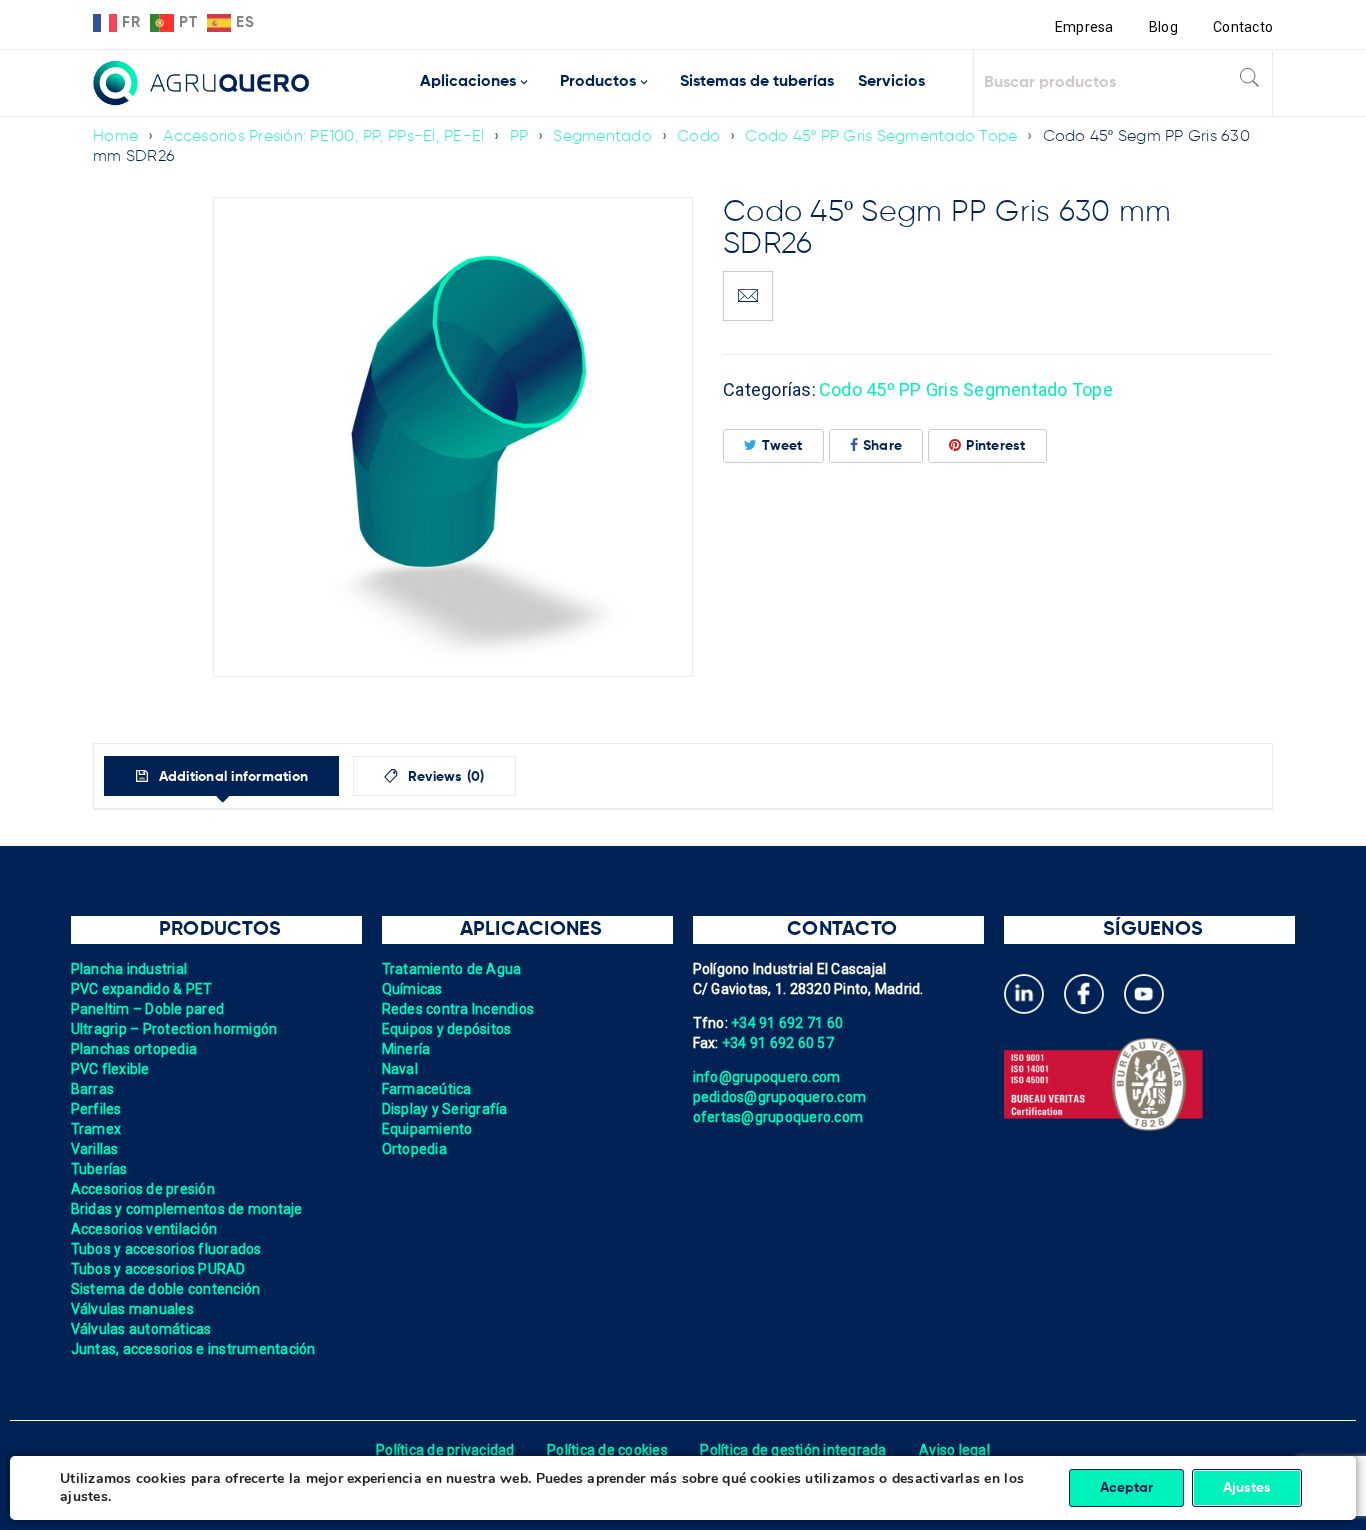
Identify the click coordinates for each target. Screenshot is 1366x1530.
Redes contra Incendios (458, 1009)
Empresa (1084, 27)
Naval (400, 1069)
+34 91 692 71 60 (787, 1023)
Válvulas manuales (132, 1309)
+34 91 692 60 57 (778, 1043)
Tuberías (99, 1169)
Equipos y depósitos (447, 1029)
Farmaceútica (427, 1089)
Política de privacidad (445, 1450)
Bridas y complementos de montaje (187, 1209)
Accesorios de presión (143, 1189)
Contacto (1243, 27)
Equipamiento (427, 1129)
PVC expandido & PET (142, 989)
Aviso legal (954, 1450)
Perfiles (96, 1109)
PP (519, 137)
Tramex (96, 1129)
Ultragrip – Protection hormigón (174, 1029)
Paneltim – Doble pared (148, 1009)
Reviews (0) (444, 777)
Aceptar (1126, 1488)
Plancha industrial (129, 969)
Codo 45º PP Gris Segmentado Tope (881, 137)
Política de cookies (607, 1450)
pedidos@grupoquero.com (780, 1097)
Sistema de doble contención (166, 1289)
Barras (93, 1089)
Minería (406, 1049)
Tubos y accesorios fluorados (166, 1249)
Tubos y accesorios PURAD (158, 1269)
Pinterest (995, 446)
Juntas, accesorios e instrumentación (193, 1349)
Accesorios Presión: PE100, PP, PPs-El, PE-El (323, 137)
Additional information (231, 777)
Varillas (95, 1149)
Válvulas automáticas (141, 1329)
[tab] (221, 776)
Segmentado (602, 137)
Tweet (782, 446)
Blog (1163, 27)
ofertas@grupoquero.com (778, 1117)
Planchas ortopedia (134, 1049)
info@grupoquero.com (767, 1077)
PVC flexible (110, 1069)
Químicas (412, 989)
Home (115, 137)
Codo (698, 137)
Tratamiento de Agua (452, 969)
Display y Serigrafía (445, 1109)
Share (882, 446)
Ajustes (1247, 1488)
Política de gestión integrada (793, 1450)
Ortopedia (414, 1149)
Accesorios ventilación (144, 1229)
